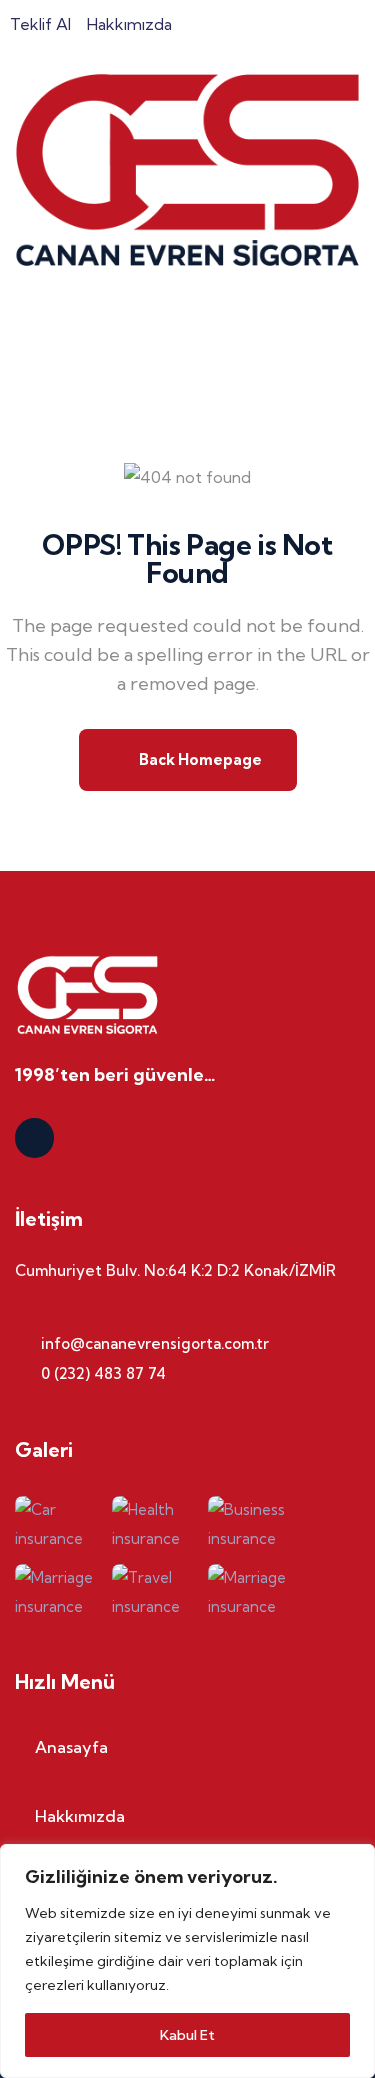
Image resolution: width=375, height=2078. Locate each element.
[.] (21, 342)
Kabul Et (187, 2035)
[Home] (187, 170)
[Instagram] (34, 1137)
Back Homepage (199, 759)
